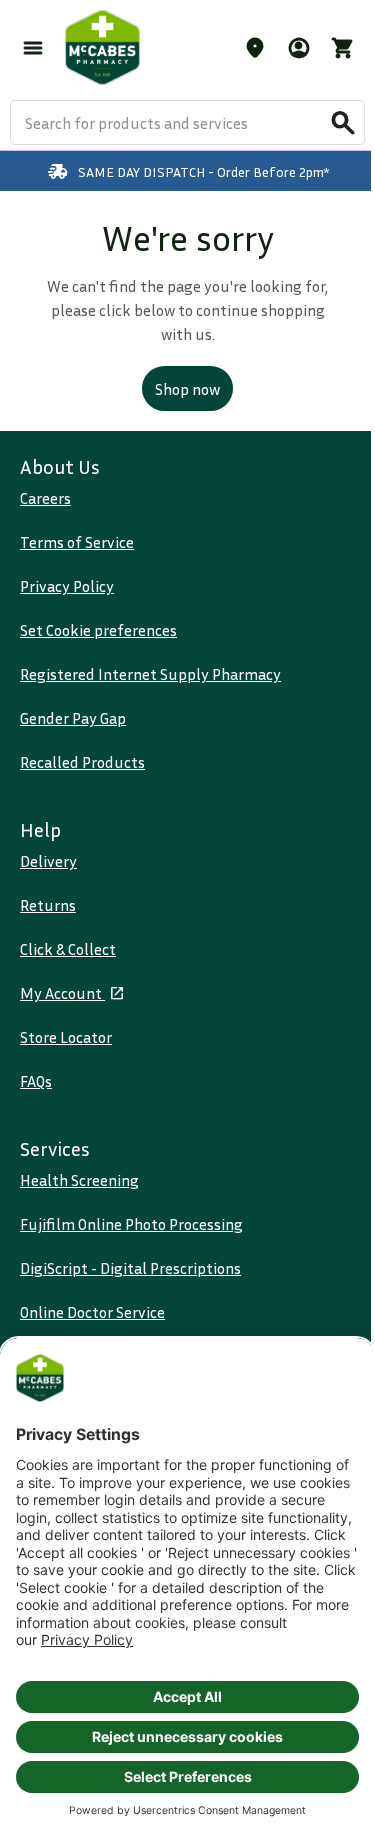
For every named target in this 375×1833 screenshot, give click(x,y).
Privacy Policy (67, 586)
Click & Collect (68, 949)
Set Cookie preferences (98, 630)
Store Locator (66, 1037)
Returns (48, 905)
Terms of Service (77, 542)
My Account (62, 993)
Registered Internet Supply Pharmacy (150, 674)
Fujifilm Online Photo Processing (131, 1224)
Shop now (187, 389)
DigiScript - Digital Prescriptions (130, 1268)
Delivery (48, 861)
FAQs (36, 1081)
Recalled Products (82, 762)
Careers (45, 498)
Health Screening (79, 1180)
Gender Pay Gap (73, 718)
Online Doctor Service (92, 1312)
